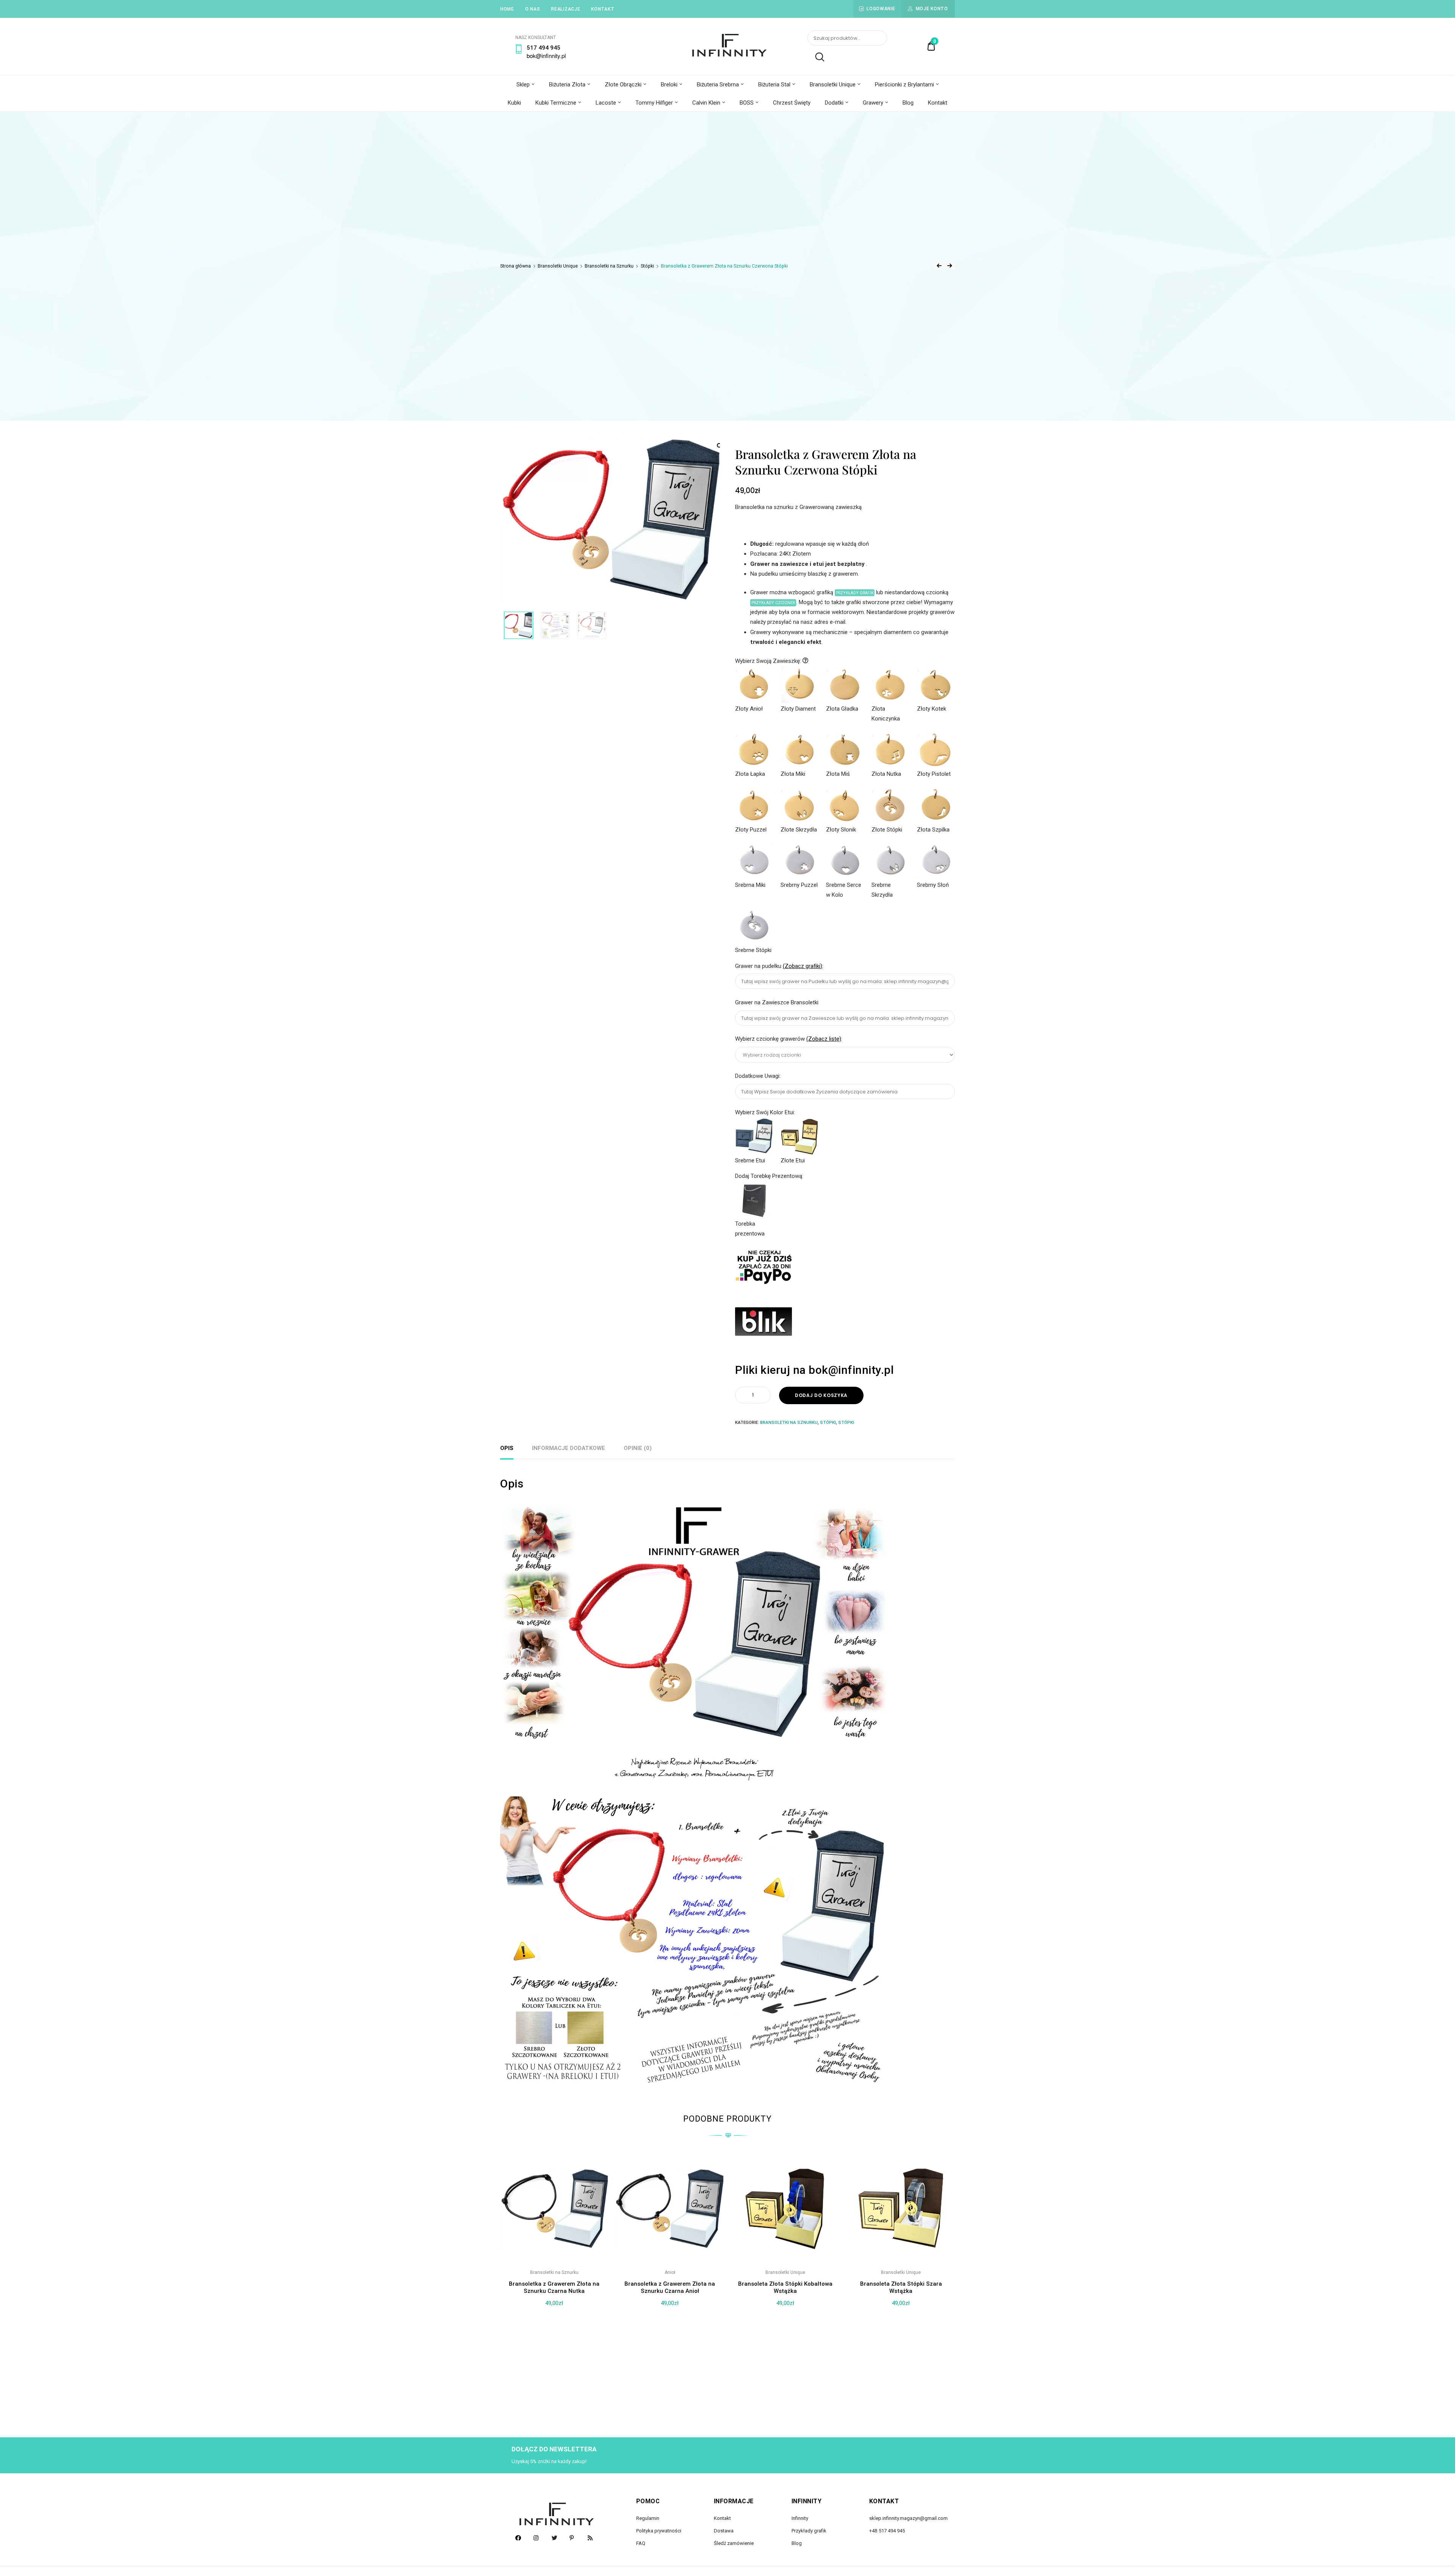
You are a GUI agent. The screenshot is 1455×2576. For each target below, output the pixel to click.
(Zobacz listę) (824, 1039)
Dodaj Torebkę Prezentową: (769, 1176)
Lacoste (606, 103)
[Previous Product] (939, 266)
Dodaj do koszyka (821, 1395)
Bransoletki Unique (833, 85)
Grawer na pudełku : (780, 966)
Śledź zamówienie (734, 2543)
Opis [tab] (507, 1448)
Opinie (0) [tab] (638, 1448)
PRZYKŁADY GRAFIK (855, 593)
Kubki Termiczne (556, 103)
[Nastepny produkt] (950, 266)
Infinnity (800, 2518)
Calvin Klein (706, 103)
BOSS (747, 103)
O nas (533, 9)
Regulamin (648, 2518)
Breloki (669, 85)
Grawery (873, 103)
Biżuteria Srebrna (718, 85)
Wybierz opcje (785, 2394)
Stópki (647, 266)
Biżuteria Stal (774, 85)
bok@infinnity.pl (546, 56)
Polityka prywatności (659, 2531)
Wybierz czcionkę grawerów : (789, 1039)
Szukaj (816, 57)
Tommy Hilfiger (654, 103)
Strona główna (516, 266)
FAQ (641, 2543)
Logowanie (881, 9)
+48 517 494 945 (887, 2531)
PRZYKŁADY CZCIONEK (773, 603)
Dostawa (724, 2531)
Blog (908, 103)
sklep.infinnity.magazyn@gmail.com (908, 2518)
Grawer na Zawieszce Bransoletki (778, 1002)
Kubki (514, 103)
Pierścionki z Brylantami (904, 85)
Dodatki (834, 103)
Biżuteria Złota (567, 85)
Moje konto (932, 9)
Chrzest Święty (792, 103)
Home (507, 9)
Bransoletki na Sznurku (609, 266)
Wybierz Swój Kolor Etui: (765, 1112)
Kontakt (603, 9)
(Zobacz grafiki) (803, 966)
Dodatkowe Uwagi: (759, 1076)
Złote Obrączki (623, 85)
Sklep (523, 85)
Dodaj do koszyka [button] (554, 2394)
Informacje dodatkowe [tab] (569, 1448)
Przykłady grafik (809, 2531)
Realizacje (566, 9)
